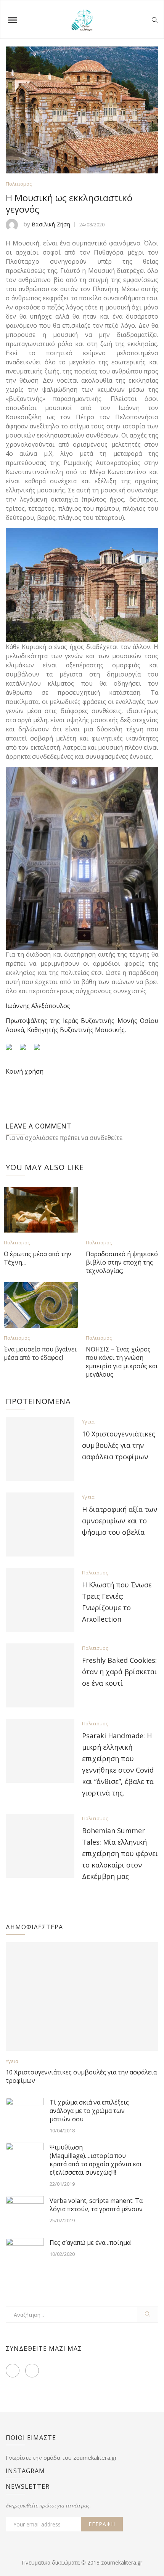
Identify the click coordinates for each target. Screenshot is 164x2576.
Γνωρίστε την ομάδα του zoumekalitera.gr (61, 2457)
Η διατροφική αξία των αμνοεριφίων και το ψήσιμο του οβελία (120, 1521)
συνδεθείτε (106, 1138)
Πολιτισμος (19, 184)
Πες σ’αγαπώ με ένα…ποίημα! (91, 2243)
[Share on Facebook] (12, 1050)
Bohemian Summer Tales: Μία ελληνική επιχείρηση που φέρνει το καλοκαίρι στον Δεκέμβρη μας (120, 1853)
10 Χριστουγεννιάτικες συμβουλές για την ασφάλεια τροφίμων (119, 1445)
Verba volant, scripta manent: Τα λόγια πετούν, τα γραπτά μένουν (96, 2205)
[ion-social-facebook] (13, 2371)
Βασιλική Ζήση (51, 224)
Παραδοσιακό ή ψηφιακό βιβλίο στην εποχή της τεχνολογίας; (122, 1262)
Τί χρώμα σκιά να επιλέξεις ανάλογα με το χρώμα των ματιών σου (89, 2111)
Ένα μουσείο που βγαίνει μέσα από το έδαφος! (40, 1353)
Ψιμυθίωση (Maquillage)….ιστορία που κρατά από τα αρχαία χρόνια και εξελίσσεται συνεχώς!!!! (96, 2160)
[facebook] (52, 1072)
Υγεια (88, 1422)
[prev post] (9, 1091)
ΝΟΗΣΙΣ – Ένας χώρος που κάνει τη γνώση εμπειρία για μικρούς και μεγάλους (122, 1362)
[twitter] (66, 1072)
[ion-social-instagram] (32, 2371)
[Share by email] (40, 1050)
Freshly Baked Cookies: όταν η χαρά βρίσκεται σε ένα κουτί (119, 1672)
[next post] (153, 1091)
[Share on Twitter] (26, 1050)
